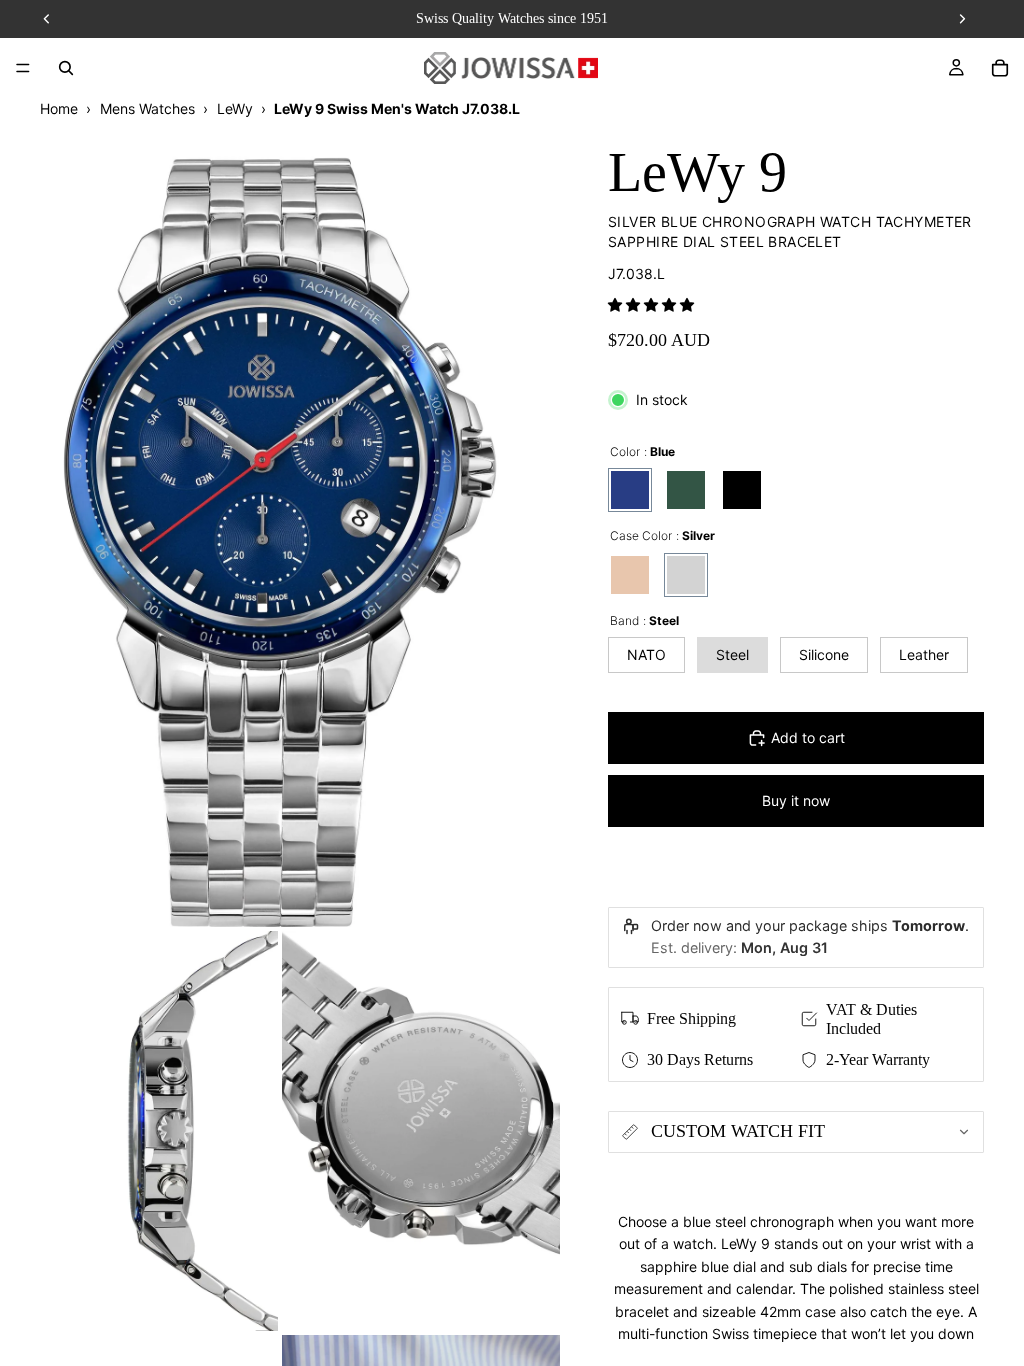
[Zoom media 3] (421, 1131)
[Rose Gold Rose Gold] (630, 575)
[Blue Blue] (630, 490)
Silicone (824, 654)
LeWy (235, 108)
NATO (646, 654)
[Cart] (1000, 68)
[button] (651, 304)
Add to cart (808, 737)
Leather (924, 654)
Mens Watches (147, 108)
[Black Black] (742, 490)
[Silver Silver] (686, 575)
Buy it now (796, 800)
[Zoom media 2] (139, 1131)
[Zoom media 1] (280, 523)
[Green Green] (686, 490)
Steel (732, 654)
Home (59, 108)
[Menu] (23, 68)
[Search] (66, 68)
